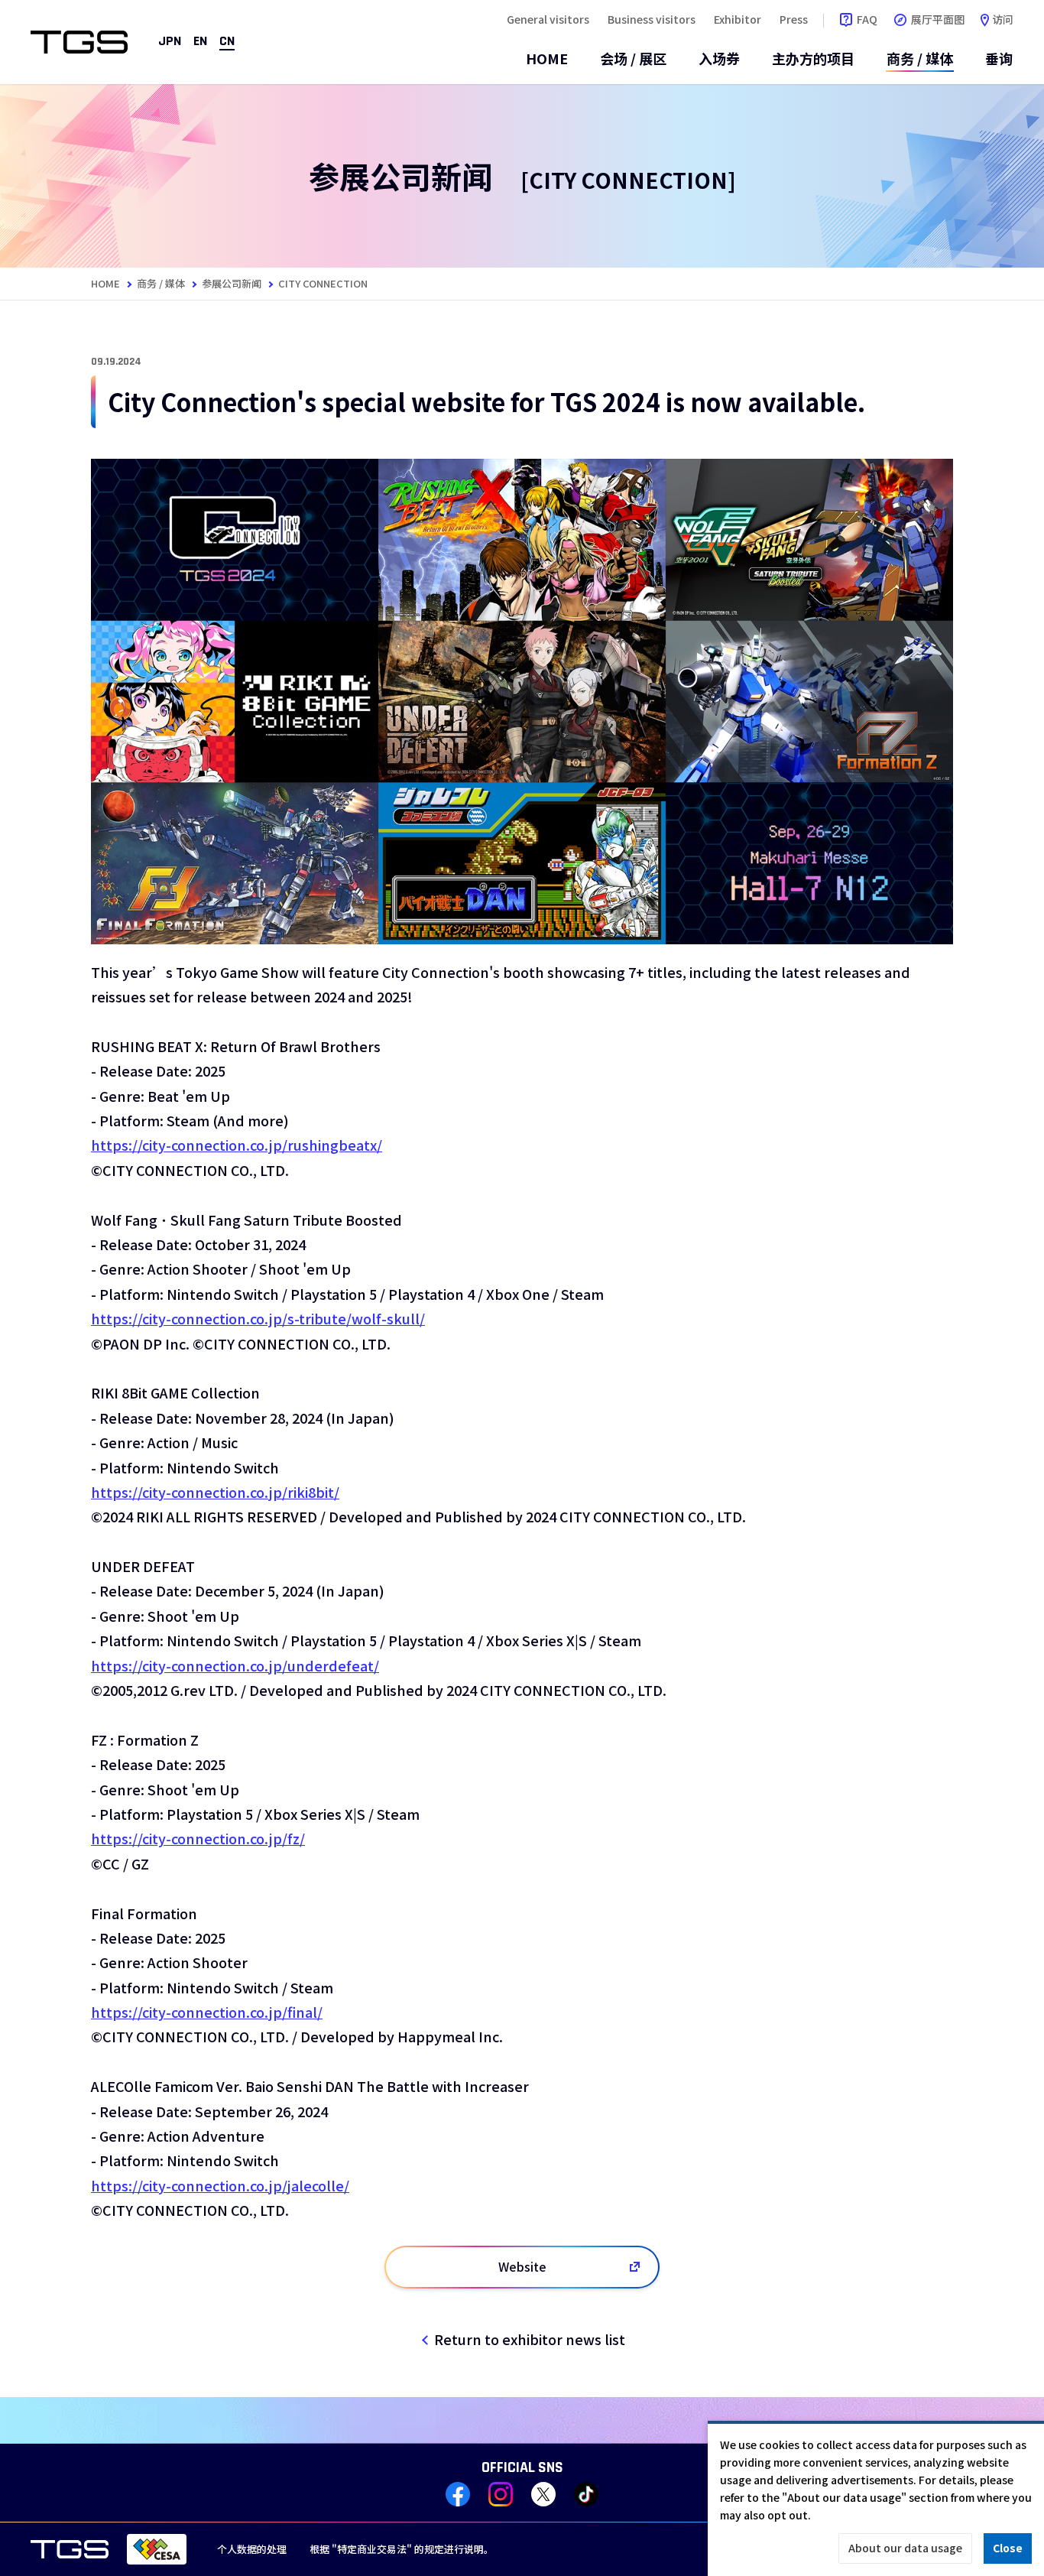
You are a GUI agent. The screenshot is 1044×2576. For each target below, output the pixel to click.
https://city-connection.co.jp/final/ (207, 2012)
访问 (1003, 19)
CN (227, 42)
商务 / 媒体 (920, 58)
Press (794, 19)
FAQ (867, 19)
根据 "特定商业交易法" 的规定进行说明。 (402, 2549)
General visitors (548, 19)
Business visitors (652, 19)
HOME (547, 58)
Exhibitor (738, 19)
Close (1008, 2548)
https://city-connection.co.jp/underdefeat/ (235, 1665)
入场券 (719, 58)
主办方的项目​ (813, 58)
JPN (170, 42)
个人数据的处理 (252, 2549)
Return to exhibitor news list (530, 2339)
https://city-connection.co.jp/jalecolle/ (220, 2185)
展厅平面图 (938, 19)
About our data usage (905, 2548)
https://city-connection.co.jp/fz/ (198, 1838)
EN (200, 42)
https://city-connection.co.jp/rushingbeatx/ (237, 1145)
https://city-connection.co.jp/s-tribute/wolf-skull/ (258, 1318)
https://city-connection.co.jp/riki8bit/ (215, 1492)
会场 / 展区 (633, 58)
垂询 (999, 58)
